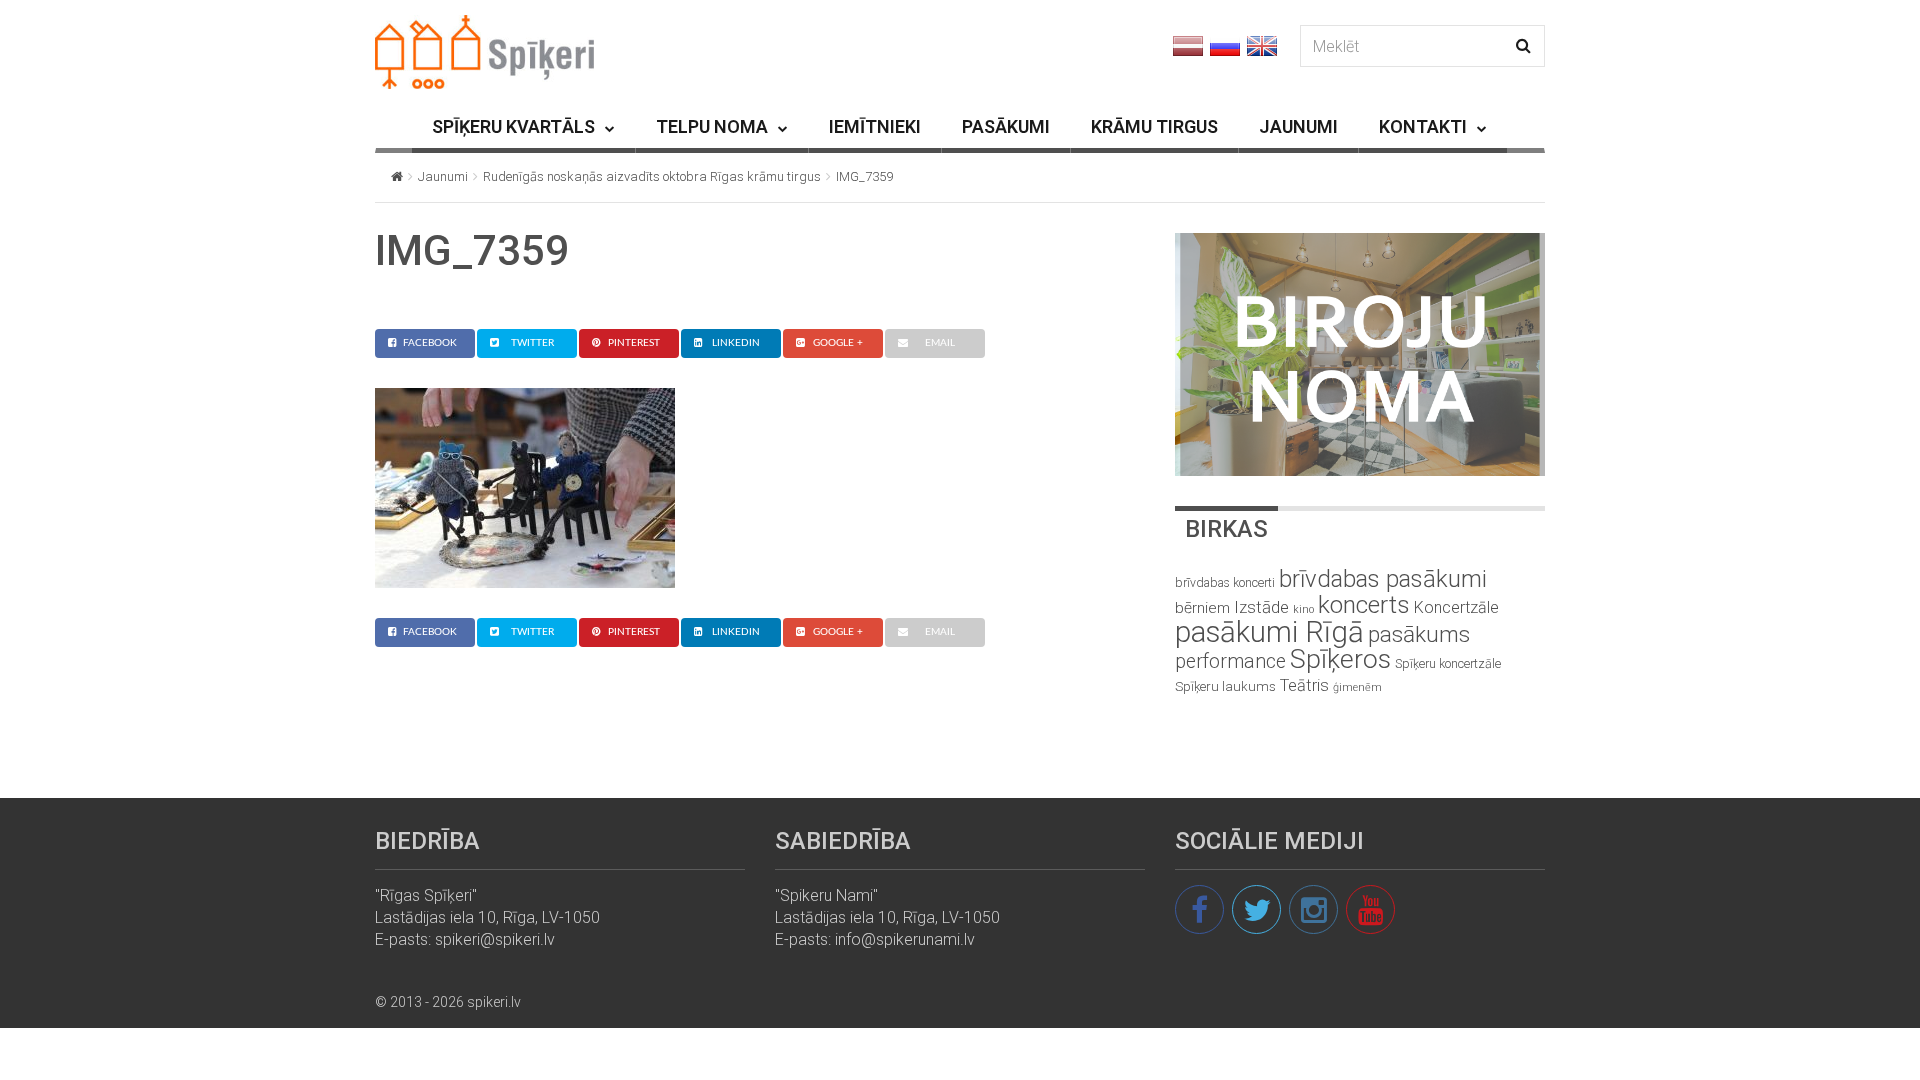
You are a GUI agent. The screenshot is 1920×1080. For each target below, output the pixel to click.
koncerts (1364, 604)
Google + (838, 343)
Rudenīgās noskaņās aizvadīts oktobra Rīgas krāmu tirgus (652, 176)
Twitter (532, 343)
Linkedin (736, 343)
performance (1230, 661)
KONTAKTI (1423, 126)
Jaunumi (443, 176)
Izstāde (1261, 607)
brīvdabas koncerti (1225, 583)
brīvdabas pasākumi (1383, 579)
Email (940, 343)
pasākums (1419, 634)
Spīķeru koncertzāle (1448, 663)
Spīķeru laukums (1225, 686)
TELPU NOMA (712, 126)
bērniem (1202, 608)
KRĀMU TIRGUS (1154, 126)
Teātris (1304, 685)
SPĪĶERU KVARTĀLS (513, 126)
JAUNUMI (1298, 126)
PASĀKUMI (1006, 126)
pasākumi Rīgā (1269, 632)
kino (1303, 609)
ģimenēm (1357, 687)
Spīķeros (1340, 658)
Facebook (430, 343)
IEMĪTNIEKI (875, 126)
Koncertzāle (1456, 607)
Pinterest (634, 343)
